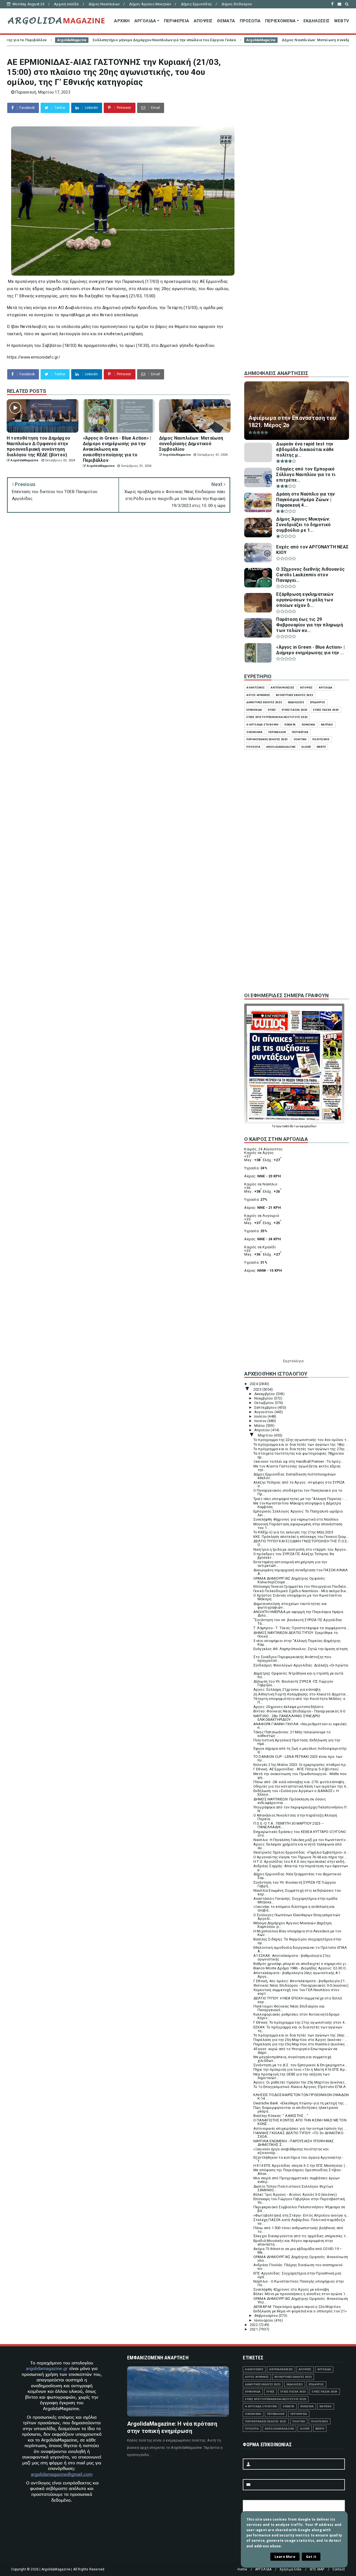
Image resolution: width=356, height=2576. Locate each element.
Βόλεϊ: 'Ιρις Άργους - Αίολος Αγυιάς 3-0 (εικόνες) (295, 2194)
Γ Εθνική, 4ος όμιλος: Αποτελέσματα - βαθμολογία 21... (300, 1981)
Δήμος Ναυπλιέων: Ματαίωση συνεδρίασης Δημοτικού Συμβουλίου (236, 40)
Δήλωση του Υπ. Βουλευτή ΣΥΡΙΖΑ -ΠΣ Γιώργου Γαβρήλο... (293, 1683)
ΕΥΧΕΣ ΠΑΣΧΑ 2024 (326, 710)
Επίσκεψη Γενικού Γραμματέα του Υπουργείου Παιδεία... (301, 1586)
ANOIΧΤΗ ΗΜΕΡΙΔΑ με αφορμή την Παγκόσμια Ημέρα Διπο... (298, 1614)
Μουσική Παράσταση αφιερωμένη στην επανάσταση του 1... (298, 1526)
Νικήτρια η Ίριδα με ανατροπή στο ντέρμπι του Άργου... (301, 1549)
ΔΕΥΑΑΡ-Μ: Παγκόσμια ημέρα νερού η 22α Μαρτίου (297, 2307)
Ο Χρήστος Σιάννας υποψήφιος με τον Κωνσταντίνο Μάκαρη (298, 1597)
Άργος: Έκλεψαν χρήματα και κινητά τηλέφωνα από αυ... (298, 1846)
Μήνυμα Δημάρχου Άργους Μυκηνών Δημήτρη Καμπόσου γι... (293, 1925)
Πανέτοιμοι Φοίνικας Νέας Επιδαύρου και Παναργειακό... (289, 2008)
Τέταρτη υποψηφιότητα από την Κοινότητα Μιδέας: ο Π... (300, 1700)
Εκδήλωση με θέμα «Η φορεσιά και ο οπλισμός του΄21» (300, 2311)
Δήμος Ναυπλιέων (104, 4)
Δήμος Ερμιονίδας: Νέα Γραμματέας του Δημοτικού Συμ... (297, 1876)
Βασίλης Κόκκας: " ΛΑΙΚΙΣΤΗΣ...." (281, 2116)
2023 (258, 1389)
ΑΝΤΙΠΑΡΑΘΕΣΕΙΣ (282, 687)
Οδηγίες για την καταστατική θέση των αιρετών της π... (301, 1786)
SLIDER (306, 747)
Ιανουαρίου (264, 2320)
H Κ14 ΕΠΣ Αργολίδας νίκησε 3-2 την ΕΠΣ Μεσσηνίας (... (301, 2166)
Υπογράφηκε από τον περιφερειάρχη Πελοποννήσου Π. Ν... (301, 1809)
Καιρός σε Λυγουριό (262, 1216)
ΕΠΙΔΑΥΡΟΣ (318, 702)
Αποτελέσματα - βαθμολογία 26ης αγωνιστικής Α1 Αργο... (297, 1975)
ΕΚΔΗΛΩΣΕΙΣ (317, 21)
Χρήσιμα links (291, 2569)
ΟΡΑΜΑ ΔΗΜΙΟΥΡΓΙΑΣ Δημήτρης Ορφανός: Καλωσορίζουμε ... (290, 1580)
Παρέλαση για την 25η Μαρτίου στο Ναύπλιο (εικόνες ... (301, 2044)
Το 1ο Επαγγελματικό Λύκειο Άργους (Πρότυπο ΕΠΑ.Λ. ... (300, 2089)
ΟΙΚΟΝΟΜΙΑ (254, 732)
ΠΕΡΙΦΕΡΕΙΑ (176, 21)
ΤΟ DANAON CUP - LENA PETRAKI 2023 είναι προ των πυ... (298, 1758)
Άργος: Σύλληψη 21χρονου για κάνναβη (287, 1689)
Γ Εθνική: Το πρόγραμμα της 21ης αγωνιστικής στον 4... (300, 2022)
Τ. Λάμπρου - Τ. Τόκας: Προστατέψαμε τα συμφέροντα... (301, 1628)
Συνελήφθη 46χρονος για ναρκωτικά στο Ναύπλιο (296, 1519)
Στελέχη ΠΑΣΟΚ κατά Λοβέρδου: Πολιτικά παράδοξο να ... (299, 2222)
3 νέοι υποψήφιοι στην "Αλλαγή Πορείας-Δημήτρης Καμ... (297, 1643)
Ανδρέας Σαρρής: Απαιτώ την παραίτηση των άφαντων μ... (301, 1868)
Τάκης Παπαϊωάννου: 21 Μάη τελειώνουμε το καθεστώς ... (292, 1734)
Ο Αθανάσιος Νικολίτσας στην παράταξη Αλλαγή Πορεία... (295, 1817)
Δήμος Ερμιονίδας (196, 4)
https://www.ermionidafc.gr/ (34, 357)
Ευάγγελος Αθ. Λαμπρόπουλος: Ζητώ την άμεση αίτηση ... (301, 1651)
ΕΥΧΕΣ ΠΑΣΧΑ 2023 (295, 710)
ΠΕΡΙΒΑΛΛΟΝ (277, 732)
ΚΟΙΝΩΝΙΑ (309, 725)
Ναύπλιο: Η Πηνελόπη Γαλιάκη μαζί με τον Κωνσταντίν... (301, 1840)
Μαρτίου (266, 1435)
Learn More (285, 2557)
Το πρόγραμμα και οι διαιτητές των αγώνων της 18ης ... (301, 1444)
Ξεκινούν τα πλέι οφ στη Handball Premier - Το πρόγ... (298, 1461)
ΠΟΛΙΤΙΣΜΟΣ (321, 739)
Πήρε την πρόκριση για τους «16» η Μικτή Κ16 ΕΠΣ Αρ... (301, 2069)
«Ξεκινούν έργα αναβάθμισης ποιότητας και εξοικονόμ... (291, 2151)
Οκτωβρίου (264, 1403)
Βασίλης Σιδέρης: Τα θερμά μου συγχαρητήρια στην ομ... (297, 1941)
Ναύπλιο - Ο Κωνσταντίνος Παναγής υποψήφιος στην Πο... (299, 2283)
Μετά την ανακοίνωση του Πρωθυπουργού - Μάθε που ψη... (300, 1776)
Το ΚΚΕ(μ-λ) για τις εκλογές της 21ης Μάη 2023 (293, 1532)
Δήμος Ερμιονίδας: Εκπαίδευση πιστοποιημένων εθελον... (295, 1476)
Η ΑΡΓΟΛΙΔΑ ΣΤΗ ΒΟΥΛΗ (262, 725)
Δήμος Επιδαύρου (237, 4)
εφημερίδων (308, 1126)
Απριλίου (263, 1430)
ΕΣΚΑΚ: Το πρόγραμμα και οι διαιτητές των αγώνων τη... (298, 2029)
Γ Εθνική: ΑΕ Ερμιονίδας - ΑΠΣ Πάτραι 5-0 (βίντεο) (296, 1769)
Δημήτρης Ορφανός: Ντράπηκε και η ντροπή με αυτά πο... (298, 1675)
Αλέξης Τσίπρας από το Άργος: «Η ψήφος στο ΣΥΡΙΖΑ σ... (299, 1484)
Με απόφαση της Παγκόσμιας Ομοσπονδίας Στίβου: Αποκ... (298, 2172)
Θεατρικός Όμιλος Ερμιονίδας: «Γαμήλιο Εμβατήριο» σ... (301, 1852)
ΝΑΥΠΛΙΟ (327, 725)
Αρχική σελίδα (66, 4)
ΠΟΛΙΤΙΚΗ (300, 739)
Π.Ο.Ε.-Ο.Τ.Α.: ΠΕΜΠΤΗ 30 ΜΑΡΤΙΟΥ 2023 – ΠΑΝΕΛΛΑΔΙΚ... (289, 1825)
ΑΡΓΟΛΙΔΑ (145, 21)
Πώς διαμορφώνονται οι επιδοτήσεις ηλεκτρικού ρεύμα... (296, 2109)
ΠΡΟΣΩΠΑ (250, 21)
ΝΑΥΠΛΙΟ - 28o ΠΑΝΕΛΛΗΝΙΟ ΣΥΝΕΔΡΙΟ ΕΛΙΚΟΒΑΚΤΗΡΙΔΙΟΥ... (287, 1718)
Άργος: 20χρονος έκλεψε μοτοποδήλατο (288, 1707)
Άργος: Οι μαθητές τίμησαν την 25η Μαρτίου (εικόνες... (300, 2082)
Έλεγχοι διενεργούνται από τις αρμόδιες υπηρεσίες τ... (301, 2236)
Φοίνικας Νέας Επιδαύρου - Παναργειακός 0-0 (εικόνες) (301, 1985)
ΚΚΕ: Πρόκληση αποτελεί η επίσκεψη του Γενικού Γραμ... (301, 1537)
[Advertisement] (297, 272)
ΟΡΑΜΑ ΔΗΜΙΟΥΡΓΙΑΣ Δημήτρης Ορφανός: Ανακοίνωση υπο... (301, 2259)
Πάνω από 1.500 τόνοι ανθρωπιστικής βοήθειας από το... (298, 2230)
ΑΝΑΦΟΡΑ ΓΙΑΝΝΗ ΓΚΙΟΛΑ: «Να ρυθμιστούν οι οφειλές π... (300, 1726)
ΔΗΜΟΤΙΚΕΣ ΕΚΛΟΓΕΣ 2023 (264, 702)
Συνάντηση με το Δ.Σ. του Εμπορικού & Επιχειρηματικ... (300, 2065)
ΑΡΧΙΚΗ (122, 21)
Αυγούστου (264, 1412)
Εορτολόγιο (293, 1361)
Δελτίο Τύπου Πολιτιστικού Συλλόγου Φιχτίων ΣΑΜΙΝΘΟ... (293, 2188)
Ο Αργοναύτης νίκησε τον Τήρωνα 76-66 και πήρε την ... (300, 1857)
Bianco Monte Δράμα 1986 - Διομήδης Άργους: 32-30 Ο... (301, 1968)
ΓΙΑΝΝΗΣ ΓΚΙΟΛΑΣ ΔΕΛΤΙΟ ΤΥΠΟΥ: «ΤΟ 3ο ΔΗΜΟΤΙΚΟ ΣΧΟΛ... (298, 2135)
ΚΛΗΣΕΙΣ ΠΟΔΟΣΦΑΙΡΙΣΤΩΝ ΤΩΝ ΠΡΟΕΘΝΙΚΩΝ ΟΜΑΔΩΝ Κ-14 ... (301, 2097)
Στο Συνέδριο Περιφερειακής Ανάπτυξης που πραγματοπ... (292, 1659)
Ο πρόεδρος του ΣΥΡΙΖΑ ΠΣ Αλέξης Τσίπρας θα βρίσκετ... (294, 1556)
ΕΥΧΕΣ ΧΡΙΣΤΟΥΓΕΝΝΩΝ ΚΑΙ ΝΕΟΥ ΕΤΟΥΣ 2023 (277, 717)
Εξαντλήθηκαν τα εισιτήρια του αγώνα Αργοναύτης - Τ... (299, 2159)
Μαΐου (260, 1426)
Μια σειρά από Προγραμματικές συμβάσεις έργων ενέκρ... (297, 2180)
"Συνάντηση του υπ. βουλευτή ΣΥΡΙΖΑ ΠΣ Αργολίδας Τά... (298, 1622)
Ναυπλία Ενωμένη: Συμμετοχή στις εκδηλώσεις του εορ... (297, 1892)
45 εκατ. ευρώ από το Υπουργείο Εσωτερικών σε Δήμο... (296, 2051)
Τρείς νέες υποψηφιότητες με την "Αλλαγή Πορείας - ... (300, 1499)
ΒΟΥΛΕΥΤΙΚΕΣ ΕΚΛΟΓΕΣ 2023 (295, 695)
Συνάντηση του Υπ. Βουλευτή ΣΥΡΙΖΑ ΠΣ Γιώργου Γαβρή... (295, 1884)
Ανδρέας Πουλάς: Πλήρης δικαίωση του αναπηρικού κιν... (298, 2267)
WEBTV (342, 21)
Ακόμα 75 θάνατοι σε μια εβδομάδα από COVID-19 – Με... (298, 2251)
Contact (339, 2569)
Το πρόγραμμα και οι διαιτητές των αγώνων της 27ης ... (301, 1449)
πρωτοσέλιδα (285, 1126)
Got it (311, 2557)
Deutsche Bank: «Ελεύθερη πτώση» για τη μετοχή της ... (301, 2103)
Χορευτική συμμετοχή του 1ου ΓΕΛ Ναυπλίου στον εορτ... (296, 1992)
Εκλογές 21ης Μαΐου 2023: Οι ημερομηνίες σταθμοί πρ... (301, 1765)
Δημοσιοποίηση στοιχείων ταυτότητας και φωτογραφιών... (290, 1606)
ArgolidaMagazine (154, 40)
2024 (254, 1384)
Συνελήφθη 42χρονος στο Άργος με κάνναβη (291, 2289)
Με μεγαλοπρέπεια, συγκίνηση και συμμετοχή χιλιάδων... (292, 2059)
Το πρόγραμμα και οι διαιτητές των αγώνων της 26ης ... (301, 2035)
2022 (254, 2325)
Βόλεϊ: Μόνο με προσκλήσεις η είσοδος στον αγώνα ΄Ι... (301, 2294)
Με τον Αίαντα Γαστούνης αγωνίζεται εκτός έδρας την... (297, 1468)
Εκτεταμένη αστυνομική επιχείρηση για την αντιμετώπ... (290, 1564)
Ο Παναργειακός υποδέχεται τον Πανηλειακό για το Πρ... (298, 1492)
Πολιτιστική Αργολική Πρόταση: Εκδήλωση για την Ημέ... (297, 1742)
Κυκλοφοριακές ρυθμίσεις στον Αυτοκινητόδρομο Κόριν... (297, 2016)
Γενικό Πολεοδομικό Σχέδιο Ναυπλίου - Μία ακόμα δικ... (301, 1591)
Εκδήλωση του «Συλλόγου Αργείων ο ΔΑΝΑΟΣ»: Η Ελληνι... (296, 1793)
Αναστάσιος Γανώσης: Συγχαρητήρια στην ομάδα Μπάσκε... (296, 1900)
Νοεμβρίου (264, 1398)
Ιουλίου (261, 1416)
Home (242, 2569)
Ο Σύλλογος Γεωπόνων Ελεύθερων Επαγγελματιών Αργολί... (297, 1917)
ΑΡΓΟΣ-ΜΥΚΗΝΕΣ (258, 695)
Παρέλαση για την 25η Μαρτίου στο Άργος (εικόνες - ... (300, 2040)
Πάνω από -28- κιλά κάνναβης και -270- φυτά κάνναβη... (300, 1782)
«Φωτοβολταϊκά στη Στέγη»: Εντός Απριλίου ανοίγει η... (301, 2215)
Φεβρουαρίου (266, 2316)
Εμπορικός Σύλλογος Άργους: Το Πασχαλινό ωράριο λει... (298, 1513)
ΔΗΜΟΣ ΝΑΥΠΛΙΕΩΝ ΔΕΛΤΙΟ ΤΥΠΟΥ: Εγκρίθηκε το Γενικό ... (296, 1634)
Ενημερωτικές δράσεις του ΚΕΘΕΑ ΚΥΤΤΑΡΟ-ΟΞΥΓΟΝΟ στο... (300, 1834)
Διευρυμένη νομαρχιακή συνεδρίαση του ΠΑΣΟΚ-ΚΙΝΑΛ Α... (301, 1572)
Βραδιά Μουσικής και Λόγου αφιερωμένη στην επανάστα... (293, 2242)
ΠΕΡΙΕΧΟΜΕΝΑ (280, 21)
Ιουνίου (261, 1421)
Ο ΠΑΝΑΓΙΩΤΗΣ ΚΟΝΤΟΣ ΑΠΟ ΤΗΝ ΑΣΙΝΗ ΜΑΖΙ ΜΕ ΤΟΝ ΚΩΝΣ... (300, 2122)
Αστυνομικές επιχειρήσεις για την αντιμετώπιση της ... (300, 2128)
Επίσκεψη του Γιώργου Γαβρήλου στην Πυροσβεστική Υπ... (299, 2201)
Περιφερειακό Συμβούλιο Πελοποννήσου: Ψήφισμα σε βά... (299, 2209)
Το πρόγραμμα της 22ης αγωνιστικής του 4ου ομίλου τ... (301, 1440)
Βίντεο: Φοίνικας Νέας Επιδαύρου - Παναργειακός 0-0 (299, 1711)
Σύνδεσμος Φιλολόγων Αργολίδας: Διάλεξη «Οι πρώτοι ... (301, 1667)
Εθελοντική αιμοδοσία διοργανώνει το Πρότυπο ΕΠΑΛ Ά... (300, 1949)
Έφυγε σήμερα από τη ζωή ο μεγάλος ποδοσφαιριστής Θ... (300, 1750)
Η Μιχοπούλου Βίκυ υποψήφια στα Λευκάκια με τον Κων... (297, 1933)
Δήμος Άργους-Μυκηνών (150, 4)
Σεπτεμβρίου (266, 1407)
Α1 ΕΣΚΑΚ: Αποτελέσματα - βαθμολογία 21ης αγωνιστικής (292, 1957)
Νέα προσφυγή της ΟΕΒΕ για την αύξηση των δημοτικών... (291, 2076)
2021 (254, 2329)
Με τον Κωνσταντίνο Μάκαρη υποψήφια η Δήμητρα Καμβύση (297, 1505)
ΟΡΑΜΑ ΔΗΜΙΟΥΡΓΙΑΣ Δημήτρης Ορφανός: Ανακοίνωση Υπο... (301, 2300)
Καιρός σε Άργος (259, 1153)
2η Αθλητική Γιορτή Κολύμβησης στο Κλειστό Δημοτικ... (301, 1694)
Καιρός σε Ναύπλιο (261, 1184)
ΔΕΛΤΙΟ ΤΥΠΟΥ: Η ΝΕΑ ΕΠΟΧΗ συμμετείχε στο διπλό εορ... (298, 2000)
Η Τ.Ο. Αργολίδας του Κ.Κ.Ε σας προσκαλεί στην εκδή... (300, 1861)
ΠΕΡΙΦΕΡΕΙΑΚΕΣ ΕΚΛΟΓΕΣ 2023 (267, 739)
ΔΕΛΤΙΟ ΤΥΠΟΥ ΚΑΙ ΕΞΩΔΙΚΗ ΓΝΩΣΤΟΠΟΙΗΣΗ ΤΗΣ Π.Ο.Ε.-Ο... (301, 1543)
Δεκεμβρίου (265, 1394)
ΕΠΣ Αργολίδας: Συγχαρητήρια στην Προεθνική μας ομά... (297, 2275)
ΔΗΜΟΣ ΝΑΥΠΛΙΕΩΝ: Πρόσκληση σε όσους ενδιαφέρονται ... (290, 1801)
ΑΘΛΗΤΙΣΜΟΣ (256, 687)
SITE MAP (317, 2569)
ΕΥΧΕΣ (272, 710)
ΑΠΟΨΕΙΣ (203, 21)
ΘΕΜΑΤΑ (226, 21)
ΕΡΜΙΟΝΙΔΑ (254, 710)
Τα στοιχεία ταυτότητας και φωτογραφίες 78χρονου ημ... (299, 1455)
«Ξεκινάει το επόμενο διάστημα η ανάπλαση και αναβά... (294, 1908)
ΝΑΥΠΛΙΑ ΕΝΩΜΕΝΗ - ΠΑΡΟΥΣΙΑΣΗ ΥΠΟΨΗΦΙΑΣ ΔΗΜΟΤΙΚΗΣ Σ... (294, 2143)
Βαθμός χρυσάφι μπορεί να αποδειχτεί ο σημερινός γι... (301, 1964)
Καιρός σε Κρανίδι (260, 1247)
